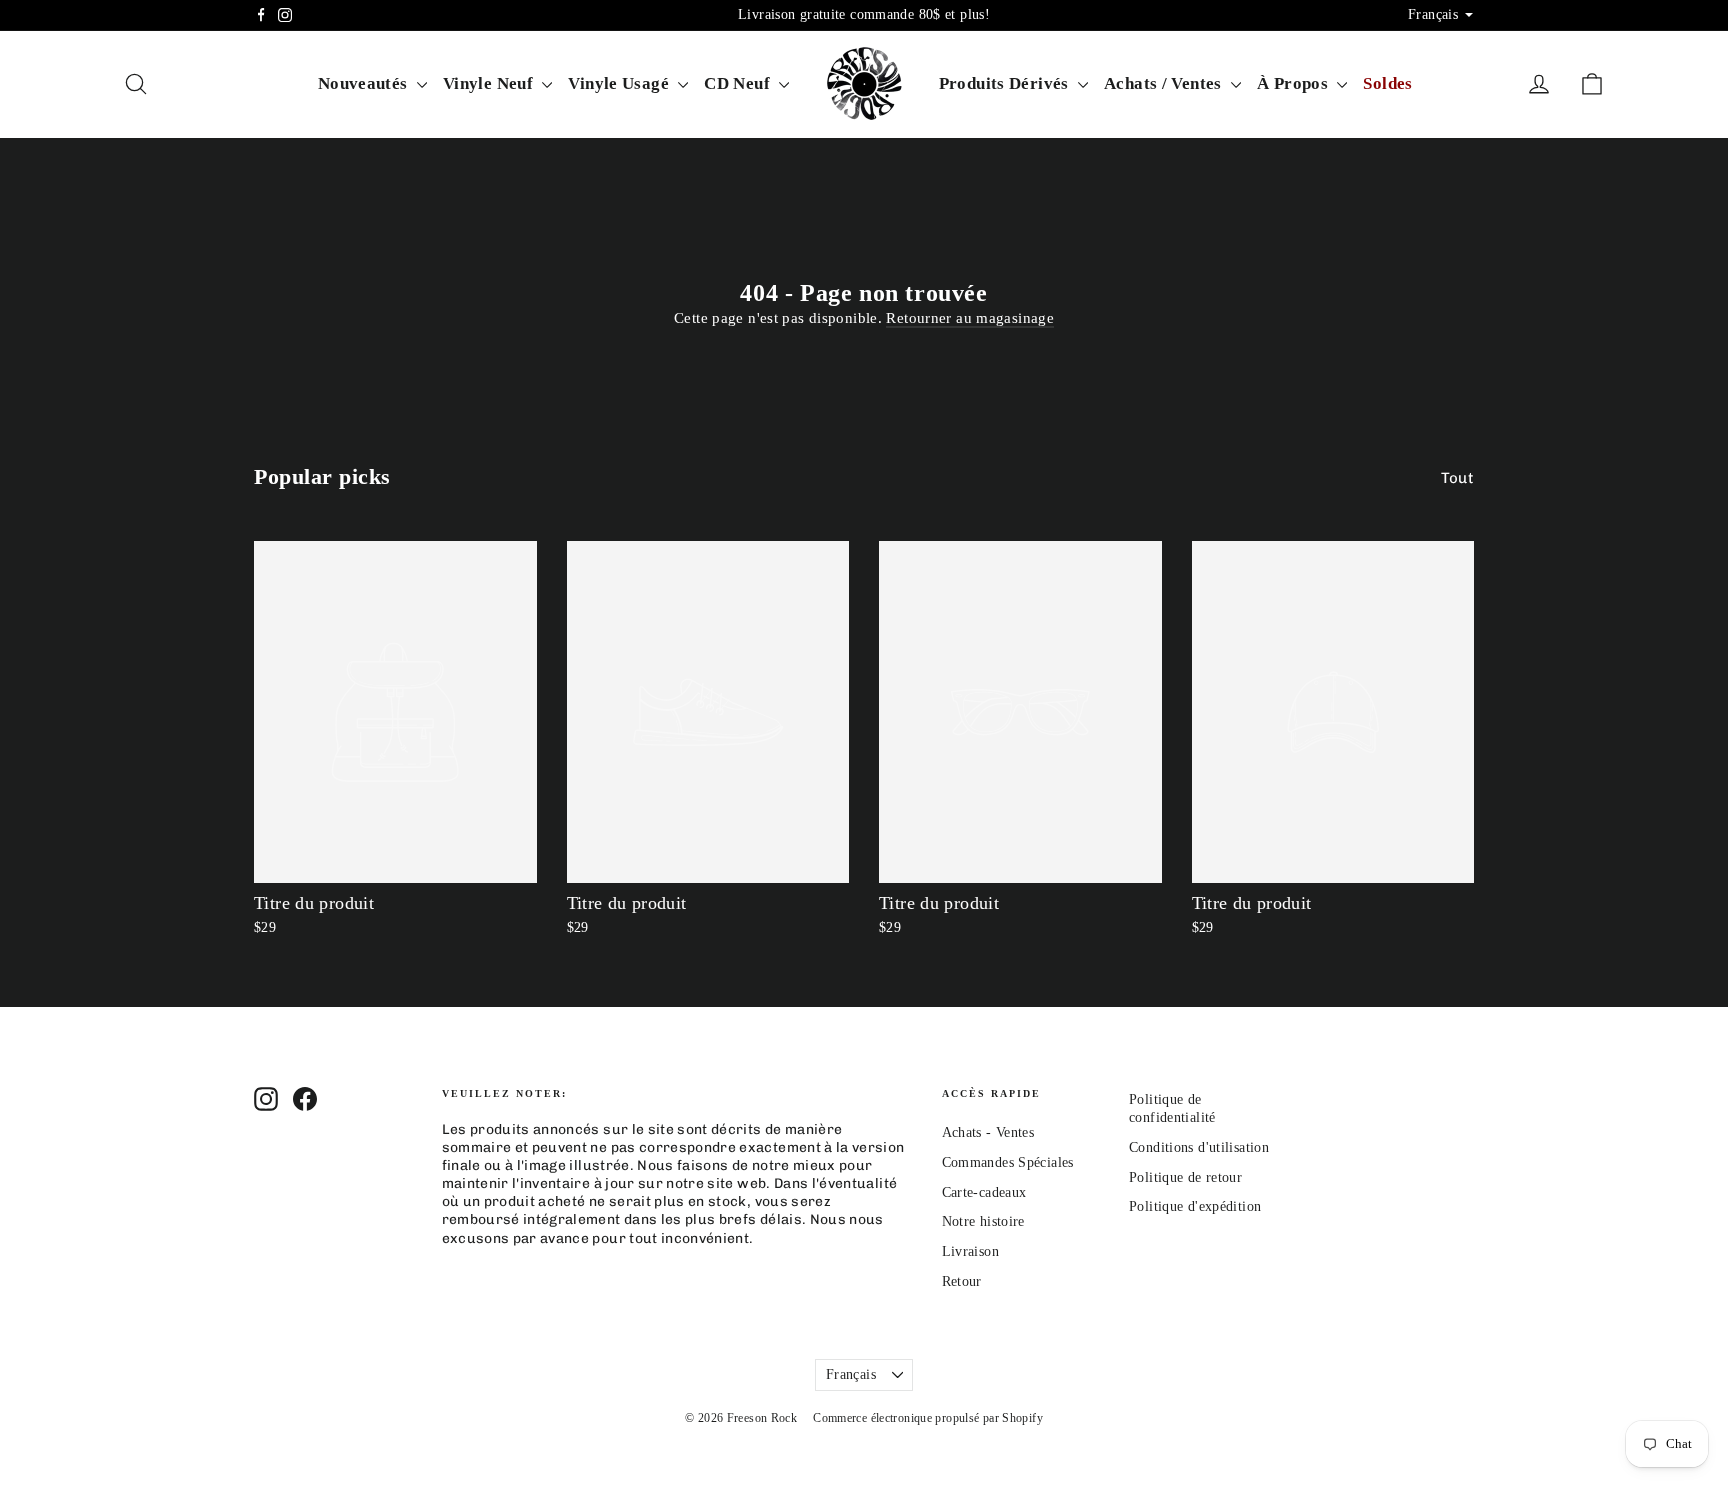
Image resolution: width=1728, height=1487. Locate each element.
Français (851, 1374)
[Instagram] (285, 15)
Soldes (1387, 83)
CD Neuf (739, 83)
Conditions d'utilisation (1199, 1147)
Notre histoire (983, 1221)
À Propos (1294, 83)
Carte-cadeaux (984, 1192)
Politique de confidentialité (1172, 1108)
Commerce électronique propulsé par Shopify (928, 1418)
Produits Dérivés (1006, 83)
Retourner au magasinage (970, 318)
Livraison (970, 1251)
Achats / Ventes (1165, 83)
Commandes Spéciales (1008, 1162)
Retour (962, 1281)
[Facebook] (261, 15)
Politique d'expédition (1195, 1206)
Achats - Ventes (988, 1132)
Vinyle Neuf (490, 83)
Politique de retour (1185, 1177)
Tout (1458, 478)
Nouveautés (365, 83)
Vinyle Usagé (620, 83)
